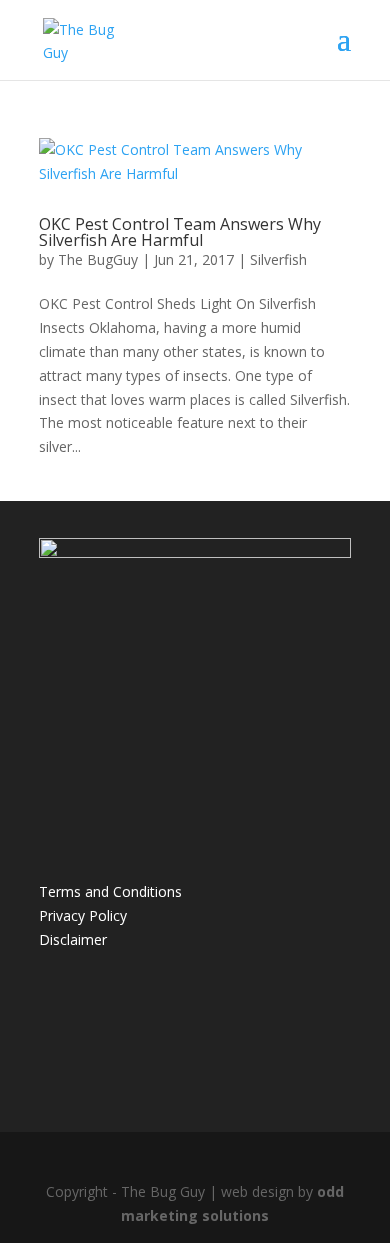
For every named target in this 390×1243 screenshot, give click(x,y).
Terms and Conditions (110, 891)
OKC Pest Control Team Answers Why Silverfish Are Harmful (180, 232)
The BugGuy (98, 259)
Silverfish (278, 259)
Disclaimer (73, 939)
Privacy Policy (83, 915)
